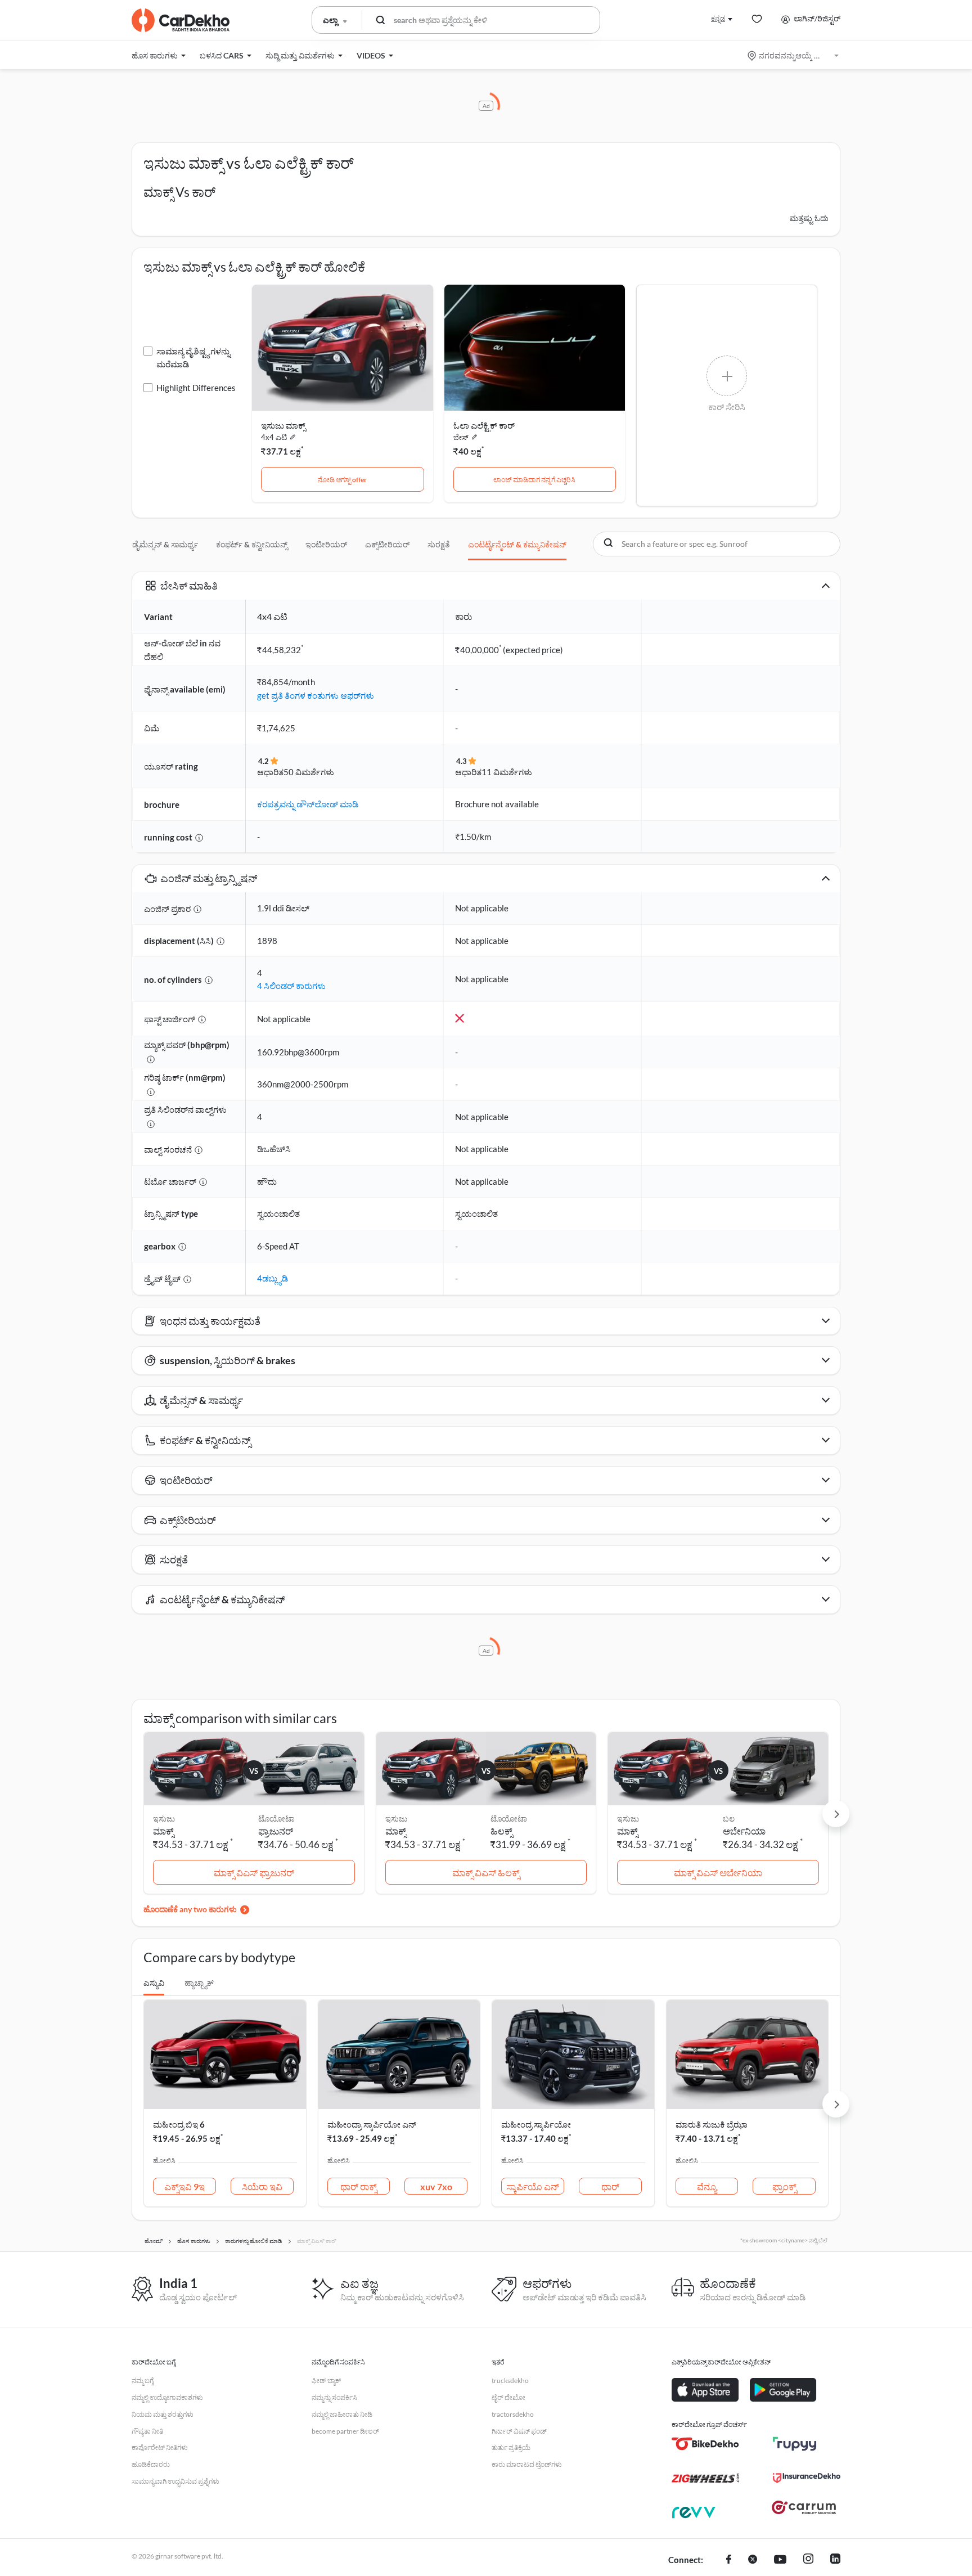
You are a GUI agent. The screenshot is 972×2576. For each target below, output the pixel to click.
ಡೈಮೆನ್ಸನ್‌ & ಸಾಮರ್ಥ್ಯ (165, 544)
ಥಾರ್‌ (610, 2186)
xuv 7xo (436, 2186)
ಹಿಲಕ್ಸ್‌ (501, 1831)
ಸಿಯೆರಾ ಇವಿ (262, 2186)
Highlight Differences (196, 388)
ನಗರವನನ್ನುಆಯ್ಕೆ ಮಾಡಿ (794, 55)
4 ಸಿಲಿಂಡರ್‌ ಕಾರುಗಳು (291, 986)
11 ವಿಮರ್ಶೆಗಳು (507, 772)
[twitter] (753, 2560)
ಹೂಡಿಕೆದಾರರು (151, 2464)
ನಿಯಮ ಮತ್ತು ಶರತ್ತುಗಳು (163, 2414)
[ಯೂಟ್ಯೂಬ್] (780, 2560)
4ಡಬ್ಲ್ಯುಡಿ (273, 1278)
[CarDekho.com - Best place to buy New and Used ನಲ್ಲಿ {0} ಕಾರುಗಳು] (181, 20)
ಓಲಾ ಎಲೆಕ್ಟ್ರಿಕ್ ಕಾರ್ (484, 425)
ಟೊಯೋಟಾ (276, 1819)
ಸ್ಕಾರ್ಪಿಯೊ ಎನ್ (533, 2186)
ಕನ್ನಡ (718, 18)
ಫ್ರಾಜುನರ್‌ (276, 1831)
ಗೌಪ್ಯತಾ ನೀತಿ (147, 2431)
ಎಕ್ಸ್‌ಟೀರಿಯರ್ (387, 544)
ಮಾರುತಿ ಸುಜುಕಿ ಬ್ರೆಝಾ (712, 2124)
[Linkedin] (835, 2560)
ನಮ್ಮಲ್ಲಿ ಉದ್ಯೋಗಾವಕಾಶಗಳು (167, 2397)
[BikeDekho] (705, 2444)
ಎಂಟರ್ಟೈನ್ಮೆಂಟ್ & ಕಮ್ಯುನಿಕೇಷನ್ (517, 544)
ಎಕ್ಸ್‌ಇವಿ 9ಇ (184, 2186)
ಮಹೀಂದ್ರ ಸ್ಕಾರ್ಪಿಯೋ (536, 2124)
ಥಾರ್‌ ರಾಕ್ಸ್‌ (359, 2186)
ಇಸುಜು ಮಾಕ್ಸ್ (283, 425)
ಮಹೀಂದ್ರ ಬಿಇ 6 (179, 2124)
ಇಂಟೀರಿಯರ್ (326, 544)
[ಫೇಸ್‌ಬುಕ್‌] (729, 2560)
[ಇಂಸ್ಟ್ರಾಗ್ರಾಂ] (808, 2560)
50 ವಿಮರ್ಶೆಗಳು (309, 772)
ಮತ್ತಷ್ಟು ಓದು (809, 218)
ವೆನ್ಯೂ (707, 2186)
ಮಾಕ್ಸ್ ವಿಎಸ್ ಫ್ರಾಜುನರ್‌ (254, 1873)
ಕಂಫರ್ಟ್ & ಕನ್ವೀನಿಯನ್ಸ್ (252, 544)
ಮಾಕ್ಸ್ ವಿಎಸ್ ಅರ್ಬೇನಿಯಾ (718, 1873)
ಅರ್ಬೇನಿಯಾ (744, 1831)
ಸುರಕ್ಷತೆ (439, 544)
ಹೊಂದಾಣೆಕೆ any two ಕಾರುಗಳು (190, 1909)
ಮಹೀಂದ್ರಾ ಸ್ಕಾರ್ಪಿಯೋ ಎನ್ (372, 2124)
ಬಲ (729, 1819)
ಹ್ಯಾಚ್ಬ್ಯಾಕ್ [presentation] (199, 1983)
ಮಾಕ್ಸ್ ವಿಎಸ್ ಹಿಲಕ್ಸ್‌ (486, 1873)
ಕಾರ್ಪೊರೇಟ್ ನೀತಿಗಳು (160, 2447)
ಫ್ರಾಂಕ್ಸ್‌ (784, 2186)
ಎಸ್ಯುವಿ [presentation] (154, 1983)
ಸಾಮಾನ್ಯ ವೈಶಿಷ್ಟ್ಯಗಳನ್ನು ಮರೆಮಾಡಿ (193, 358)
